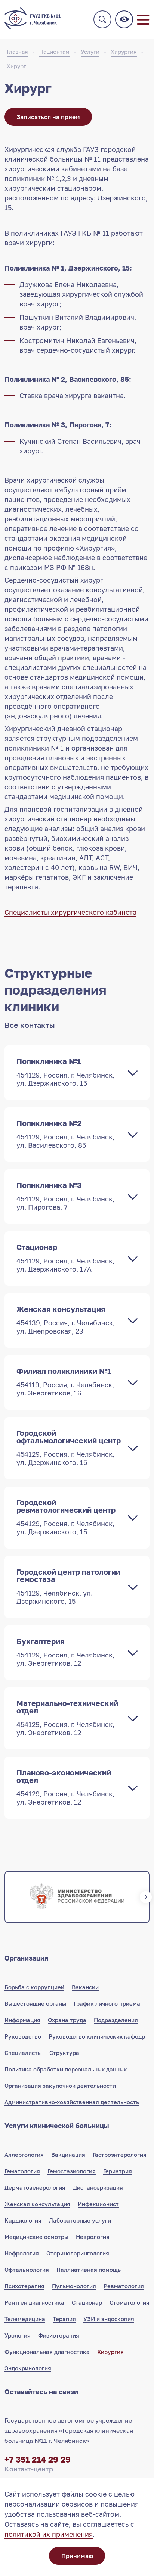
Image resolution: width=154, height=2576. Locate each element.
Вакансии (85, 1987)
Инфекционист (98, 2204)
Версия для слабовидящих (124, 19)
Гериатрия (118, 2171)
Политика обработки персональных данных (66, 2069)
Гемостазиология (72, 2171)
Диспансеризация (98, 2187)
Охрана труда (67, 2020)
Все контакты (30, 1025)
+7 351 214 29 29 (38, 2459)
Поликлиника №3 (65, 1196)
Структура (64, 2053)
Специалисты (23, 2053)
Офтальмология (27, 2270)
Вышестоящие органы (35, 2003)
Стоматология (130, 2302)
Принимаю (77, 2556)
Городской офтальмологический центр (69, 1447)
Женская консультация (66, 1320)
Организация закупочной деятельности (60, 2086)
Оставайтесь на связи (41, 2392)
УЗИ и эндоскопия (109, 2319)
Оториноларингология (78, 2253)
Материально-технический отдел (67, 1718)
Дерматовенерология (35, 2187)
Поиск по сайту (102, 19)
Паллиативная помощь (89, 2270)
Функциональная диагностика (47, 2352)
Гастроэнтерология (120, 2155)
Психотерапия (24, 2286)
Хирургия (124, 52)
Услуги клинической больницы (57, 2126)
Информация (22, 2020)
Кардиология (23, 2220)
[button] (8, 1897)
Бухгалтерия (65, 1652)
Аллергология (24, 2155)
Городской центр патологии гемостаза (68, 1586)
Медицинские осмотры (36, 2237)
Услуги (90, 52)
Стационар (65, 1258)
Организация (27, 1958)
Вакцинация (68, 2155)
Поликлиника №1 (65, 1072)
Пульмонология (74, 2286)
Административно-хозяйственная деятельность (72, 2102)
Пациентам (54, 52)
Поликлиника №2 (65, 1134)
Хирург (16, 66)
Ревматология (124, 2286)
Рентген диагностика (34, 2302)
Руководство (23, 2036)
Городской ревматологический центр (66, 1517)
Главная (17, 52)
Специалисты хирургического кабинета (70, 912)
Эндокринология (28, 2368)
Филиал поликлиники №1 (65, 1382)
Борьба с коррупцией (34, 1987)
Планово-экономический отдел (65, 1787)
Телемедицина (25, 2319)
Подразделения (116, 2020)
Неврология (93, 2237)
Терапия (64, 2319)
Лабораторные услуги (80, 2220)
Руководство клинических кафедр (97, 2036)
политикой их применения (49, 2534)
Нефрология (22, 2253)
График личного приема (107, 2003)
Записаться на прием (48, 117)
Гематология (22, 2171)
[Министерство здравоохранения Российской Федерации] (77, 1897)
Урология (18, 2335)
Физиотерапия (59, 2335)
